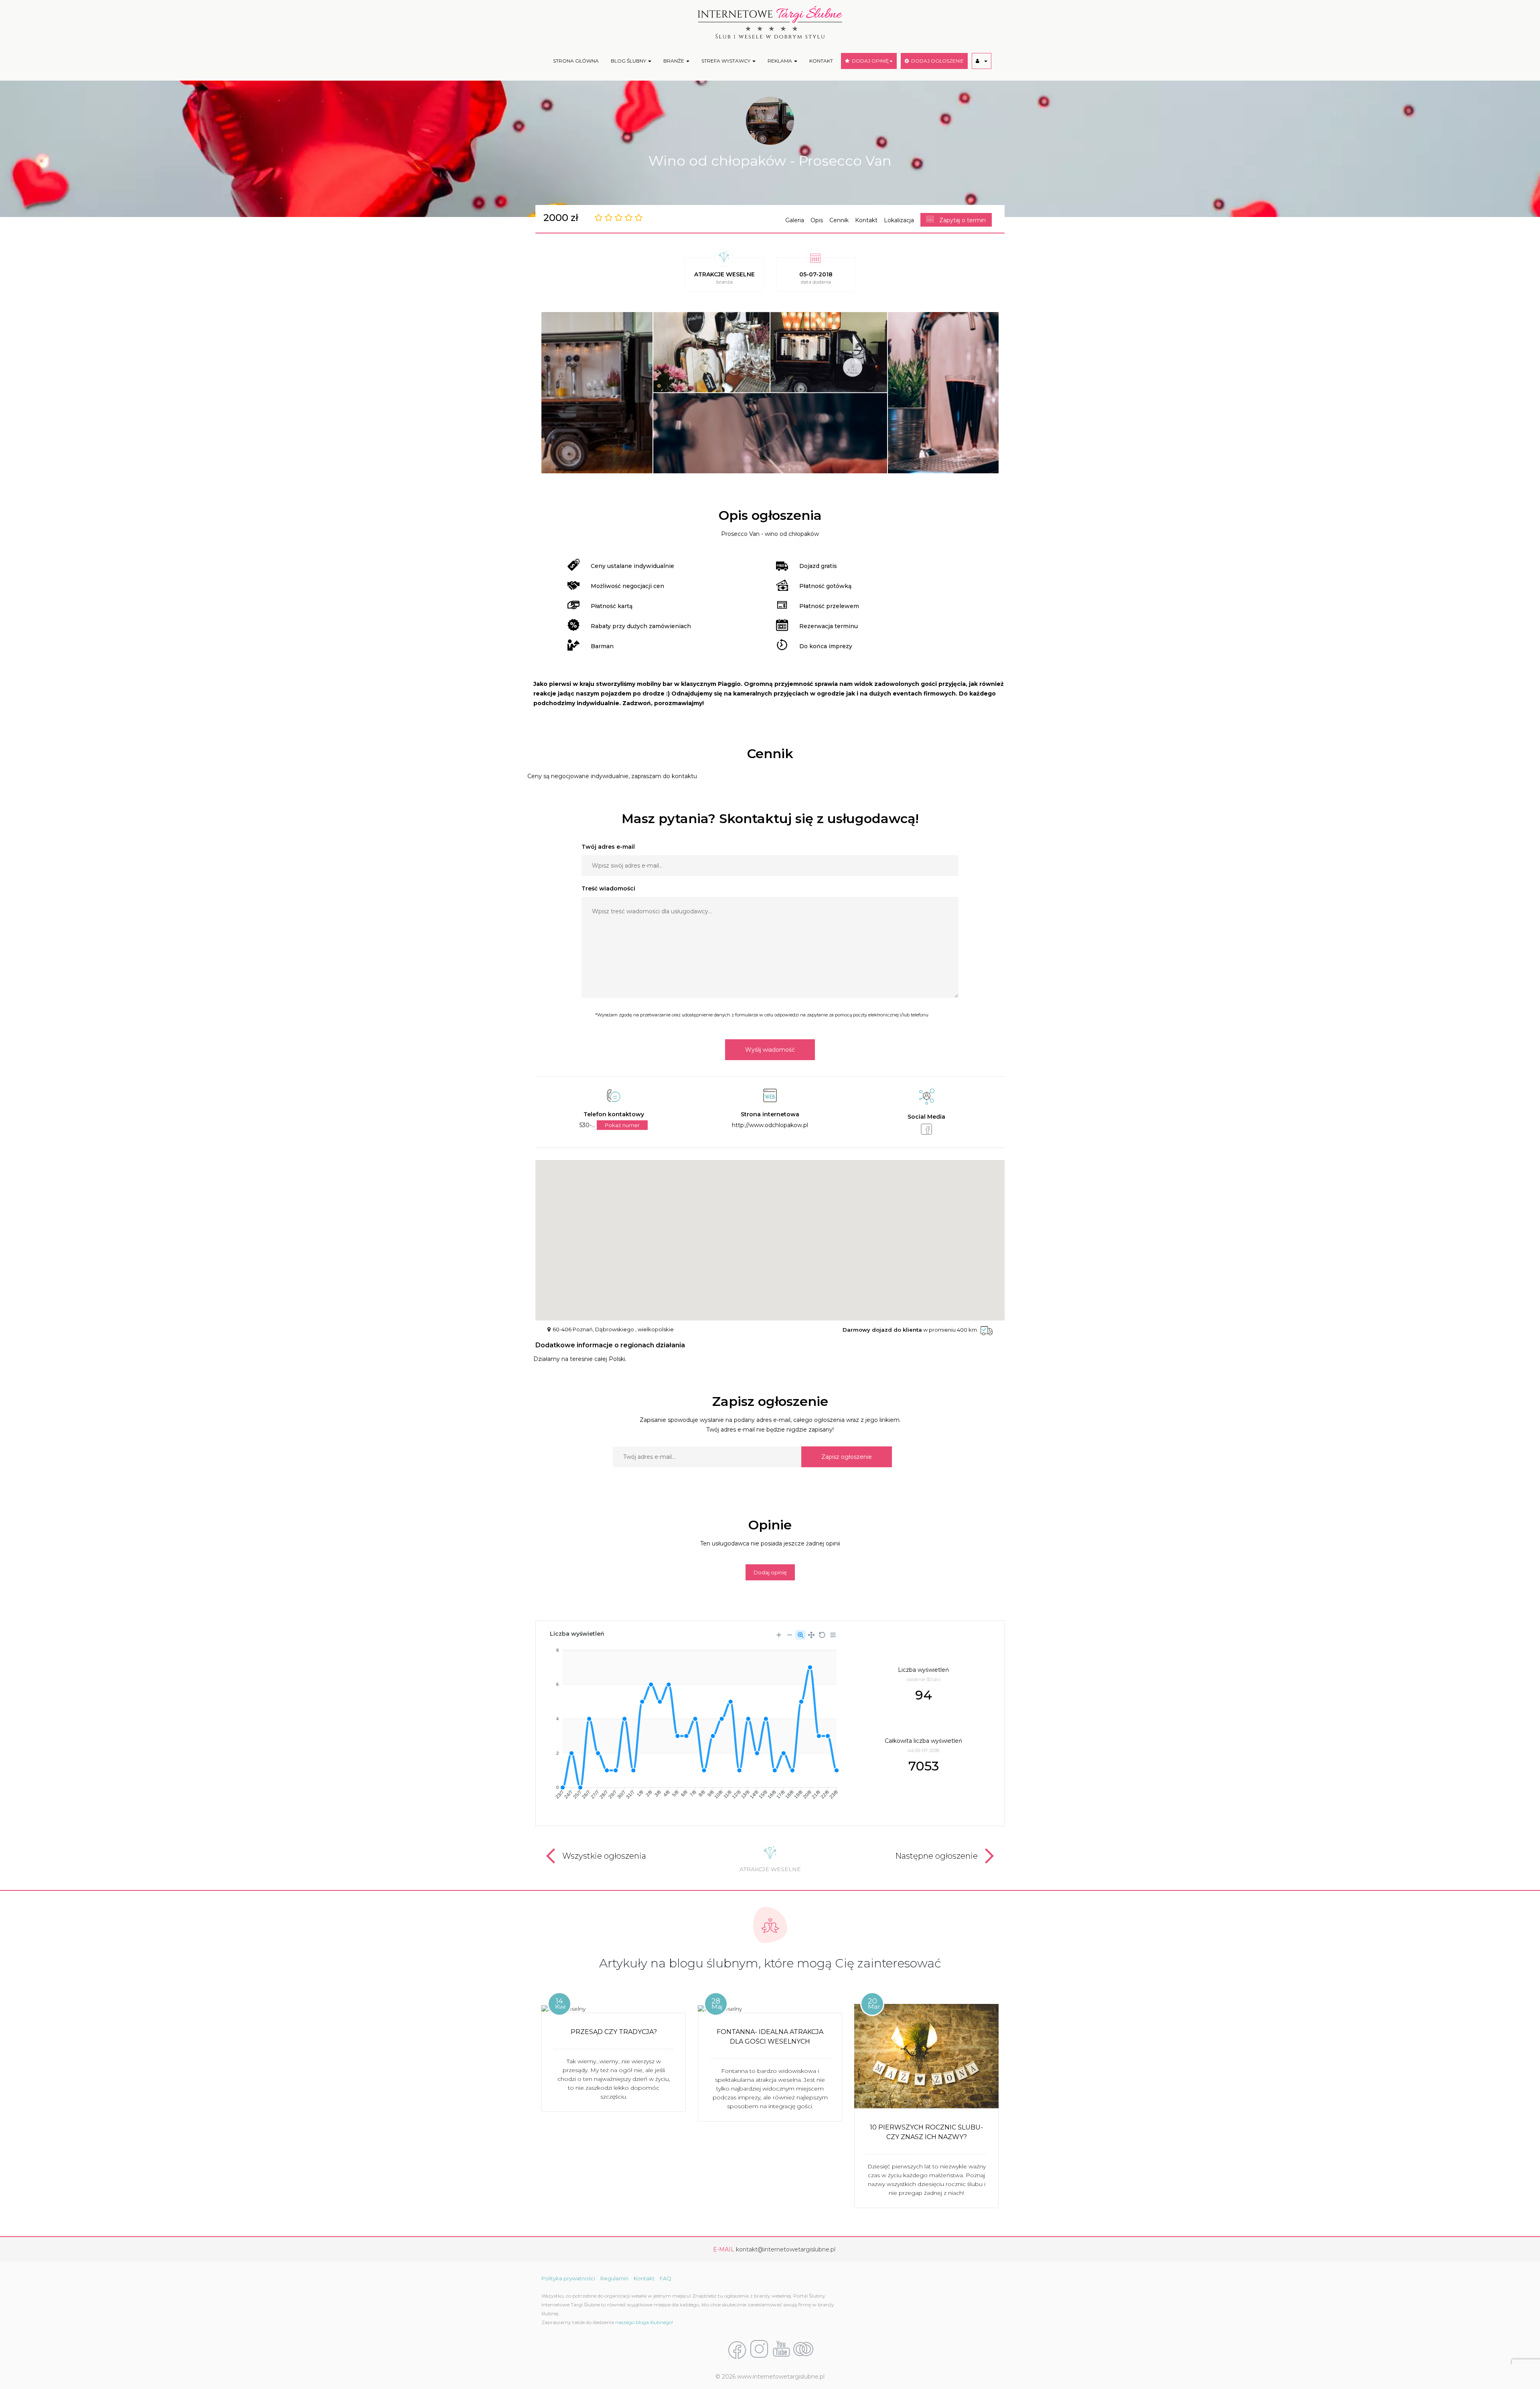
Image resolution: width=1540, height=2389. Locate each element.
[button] (982, 61)
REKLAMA (780, 61)
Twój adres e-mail (608, 847)
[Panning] (811, 1635)
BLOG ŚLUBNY (629, 61)
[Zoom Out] (790, 1635)
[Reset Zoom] (822, 1635)
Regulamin (614, 2278)
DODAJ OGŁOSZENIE (936, 61)
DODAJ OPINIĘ (869, 61)
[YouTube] (781, 2350)
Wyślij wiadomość (770, 1050)
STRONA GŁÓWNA (576, 61)
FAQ (666, 2278)
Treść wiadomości (608, 888)
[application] (693, 1721)
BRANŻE (674, 61)
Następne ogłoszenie (936, 1856)
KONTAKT (821, 61)
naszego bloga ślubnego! (644, 2322)
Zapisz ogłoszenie (847, 1457)
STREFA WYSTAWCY (726, 61)
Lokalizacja (899, 220)
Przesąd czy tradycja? (614, 2032)
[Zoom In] (779, 1635)
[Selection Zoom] (800, 1635)
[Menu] (833, 1635)
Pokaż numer (622, 1125)
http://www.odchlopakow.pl (770, 1125)
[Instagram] (759, 2350)
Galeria (795, 220)
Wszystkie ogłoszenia (604, 1856)
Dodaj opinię (770, 1572)
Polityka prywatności (568, 2278)
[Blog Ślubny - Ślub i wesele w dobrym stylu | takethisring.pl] (803, 2350)
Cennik (839, 220)
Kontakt (866, 220)
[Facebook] (737, 2350)
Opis (817, 220)
